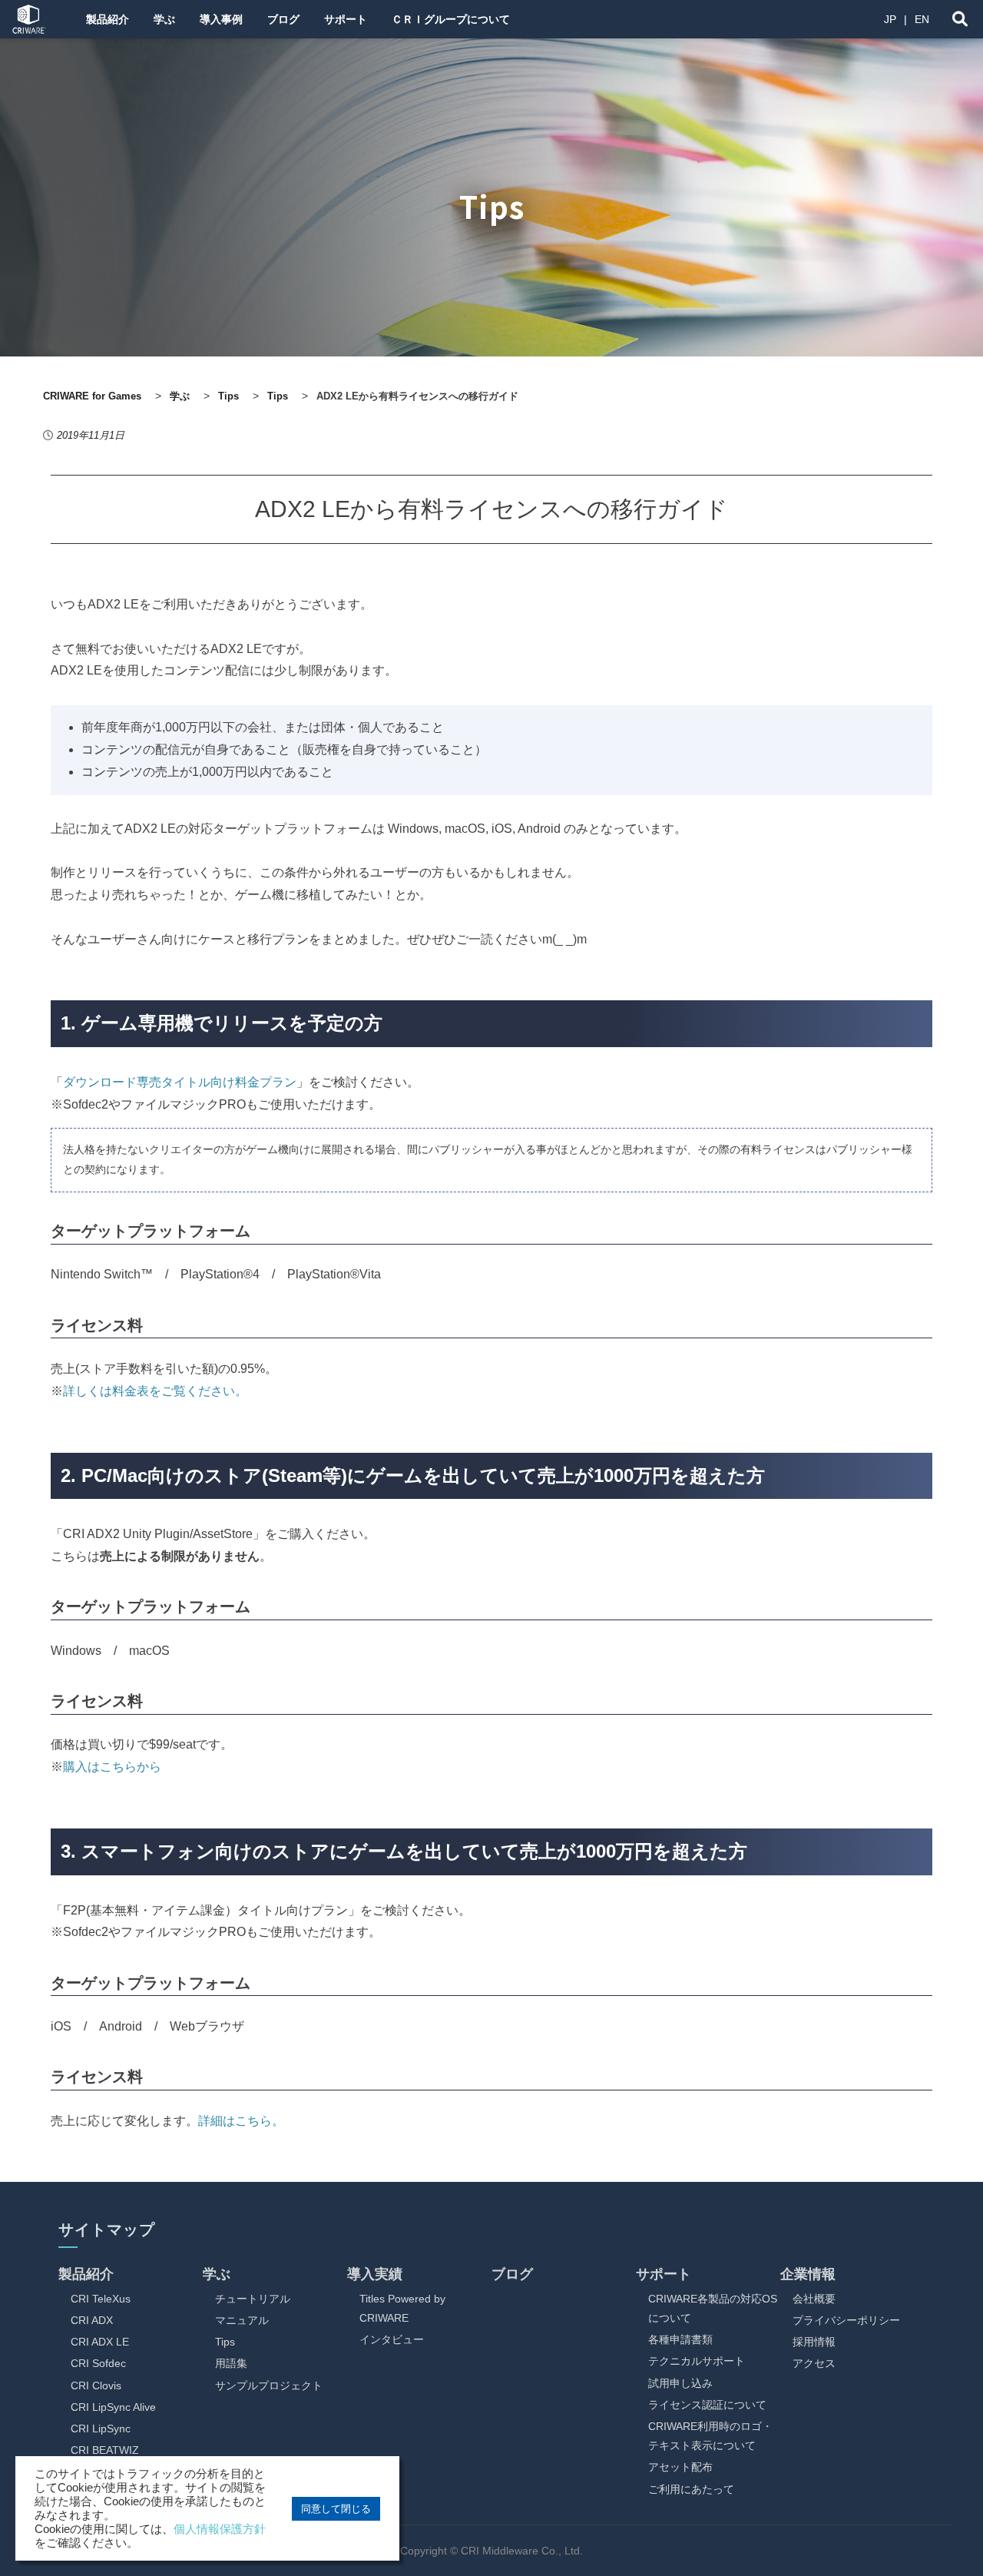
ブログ (283, 19)
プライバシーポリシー (846, 2320)
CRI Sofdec (98, 2363)
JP (890, 19)
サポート (346, 19)
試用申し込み (680, 2383)
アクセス (814, 2363)
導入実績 (375, 2274)
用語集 (231, 2363)
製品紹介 (108, 19)
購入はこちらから (112, 1767)
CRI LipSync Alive (113, 2407)
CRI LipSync (101, 2428)
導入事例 (221, 19)
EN (922, 19)
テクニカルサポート (697, 2361)
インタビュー (392, 2339)
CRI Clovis (96, 2385)
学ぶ (164, 19)
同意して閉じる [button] (336, 2509)
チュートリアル (253, 2299)
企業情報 (808, 2274)
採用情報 (814, 2342)
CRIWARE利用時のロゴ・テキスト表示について (710, 2436)
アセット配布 (680, 2467)
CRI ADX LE (100, 2342)
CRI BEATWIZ (105, 2450)
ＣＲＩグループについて (451, 19)
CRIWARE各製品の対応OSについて (713, 2308)
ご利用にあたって (691, 2489)
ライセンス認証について (707, 2405)
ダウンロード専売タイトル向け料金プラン (180, 1082)
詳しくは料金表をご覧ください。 (155, 1391)
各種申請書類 (680, 2339)
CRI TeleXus (101, 2299)
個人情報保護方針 (220, 2529)
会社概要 (814, 2299)
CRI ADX (92, 2320)
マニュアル (242, 2320)
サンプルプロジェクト (269, 2385)
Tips (225, 2342)
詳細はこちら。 (241, 2121)
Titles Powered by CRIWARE (402, 2308)
